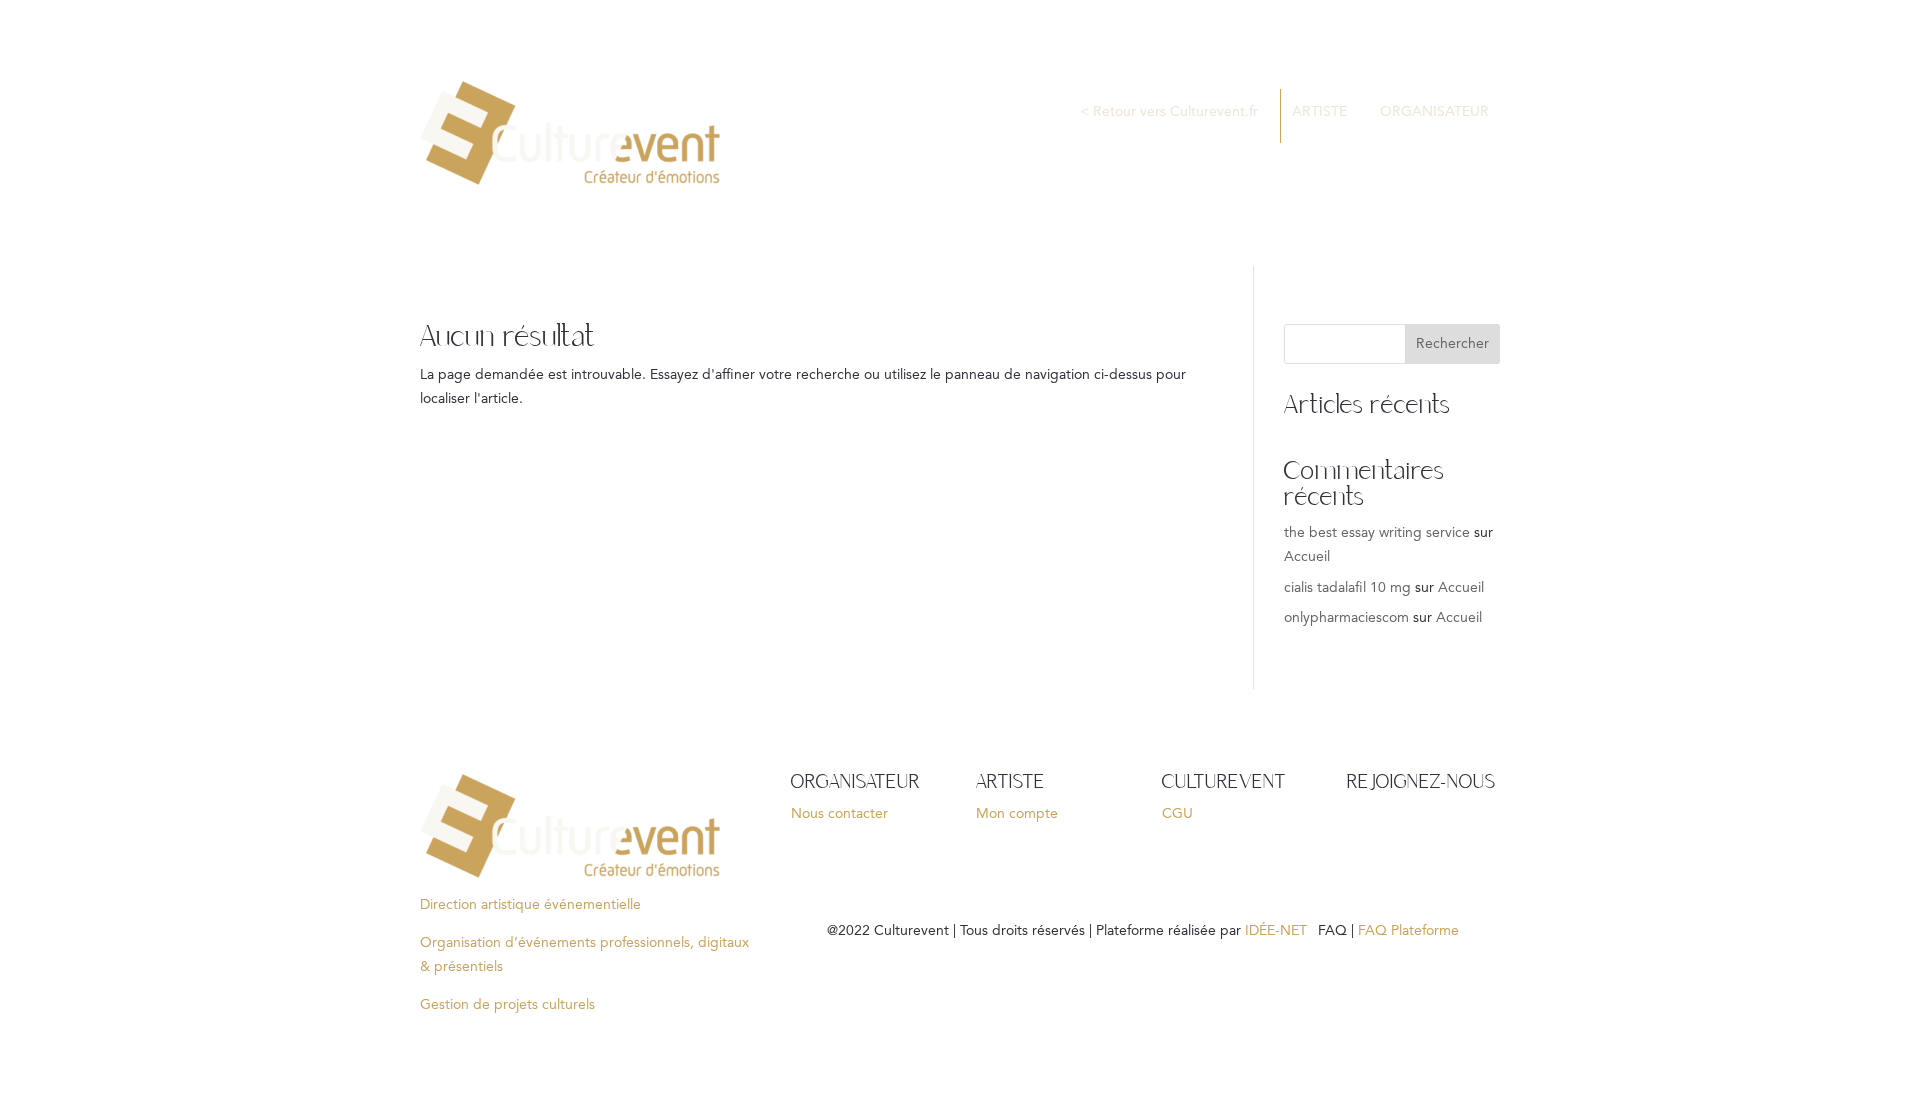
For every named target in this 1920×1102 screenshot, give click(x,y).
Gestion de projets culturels (507, 1005)
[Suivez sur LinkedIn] (1403, 835)
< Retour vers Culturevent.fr (1169, 112)
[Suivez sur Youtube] (1443, 835)
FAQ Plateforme (1410, 931)
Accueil (1307, 557)
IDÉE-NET (1279, 931)
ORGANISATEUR (1434, 112)
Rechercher (1452, 344)
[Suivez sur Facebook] (1363, 835)
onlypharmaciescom (1346, 618)
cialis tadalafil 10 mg (1347, 588)
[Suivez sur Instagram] (1483, 835)
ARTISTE (1319, 112)
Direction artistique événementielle (530, 905)
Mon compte (1017, 814)
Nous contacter (839, 814)
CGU (1177, 814)
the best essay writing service (1377, 533)
